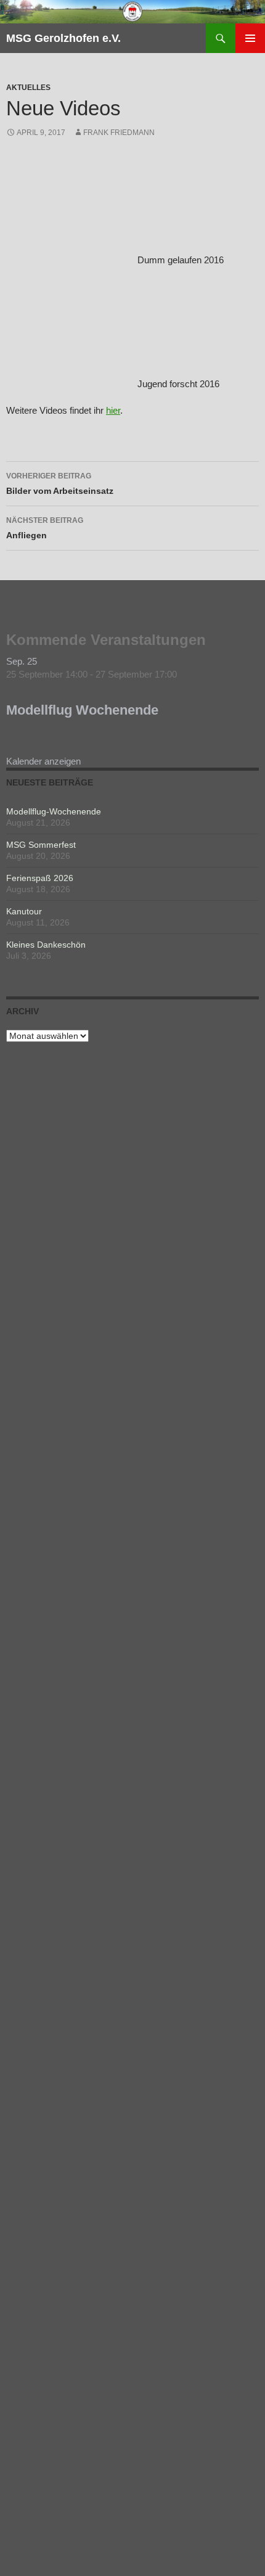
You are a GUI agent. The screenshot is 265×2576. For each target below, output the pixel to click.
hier (113, 410)
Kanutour (24, 911)
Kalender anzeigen (43, 761)
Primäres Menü (250, 38)
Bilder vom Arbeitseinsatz (60, 484)
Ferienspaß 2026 (40, 878)
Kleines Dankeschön (46, 945)
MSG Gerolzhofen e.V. (63, 38)
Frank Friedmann (119, 133)
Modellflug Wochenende (82, 710)
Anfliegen (45, 528)
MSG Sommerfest (41, 845)
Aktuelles (28, 88)
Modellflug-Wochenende (54, 811)
